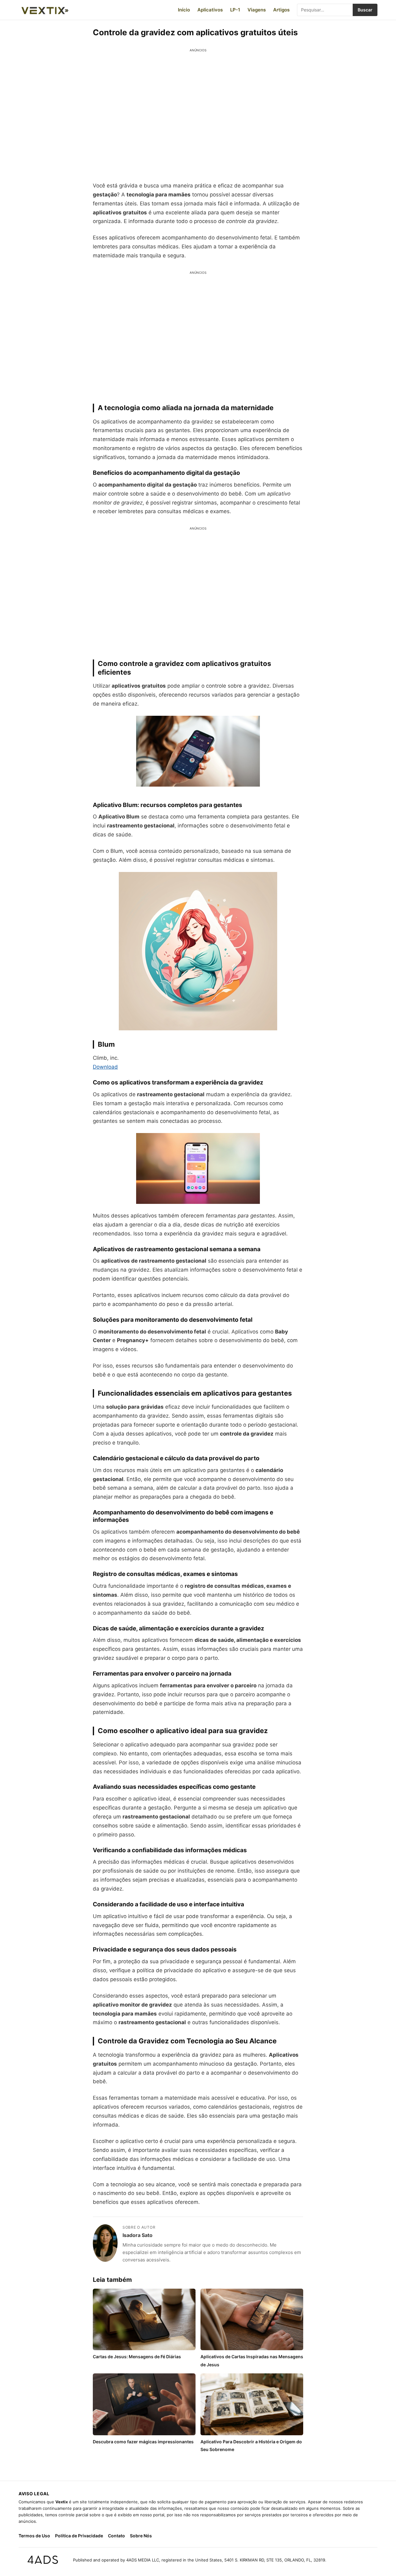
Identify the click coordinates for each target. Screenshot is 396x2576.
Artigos (281, 10)
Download (105, 1067)
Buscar (365, 10)
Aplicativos (210, 10)
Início (184, 10)
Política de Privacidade (79, 2536)
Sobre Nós (141, 2536)
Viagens (257, 10)
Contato (116, 2536)
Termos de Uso (34, 2536)
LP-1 (235, 10)
